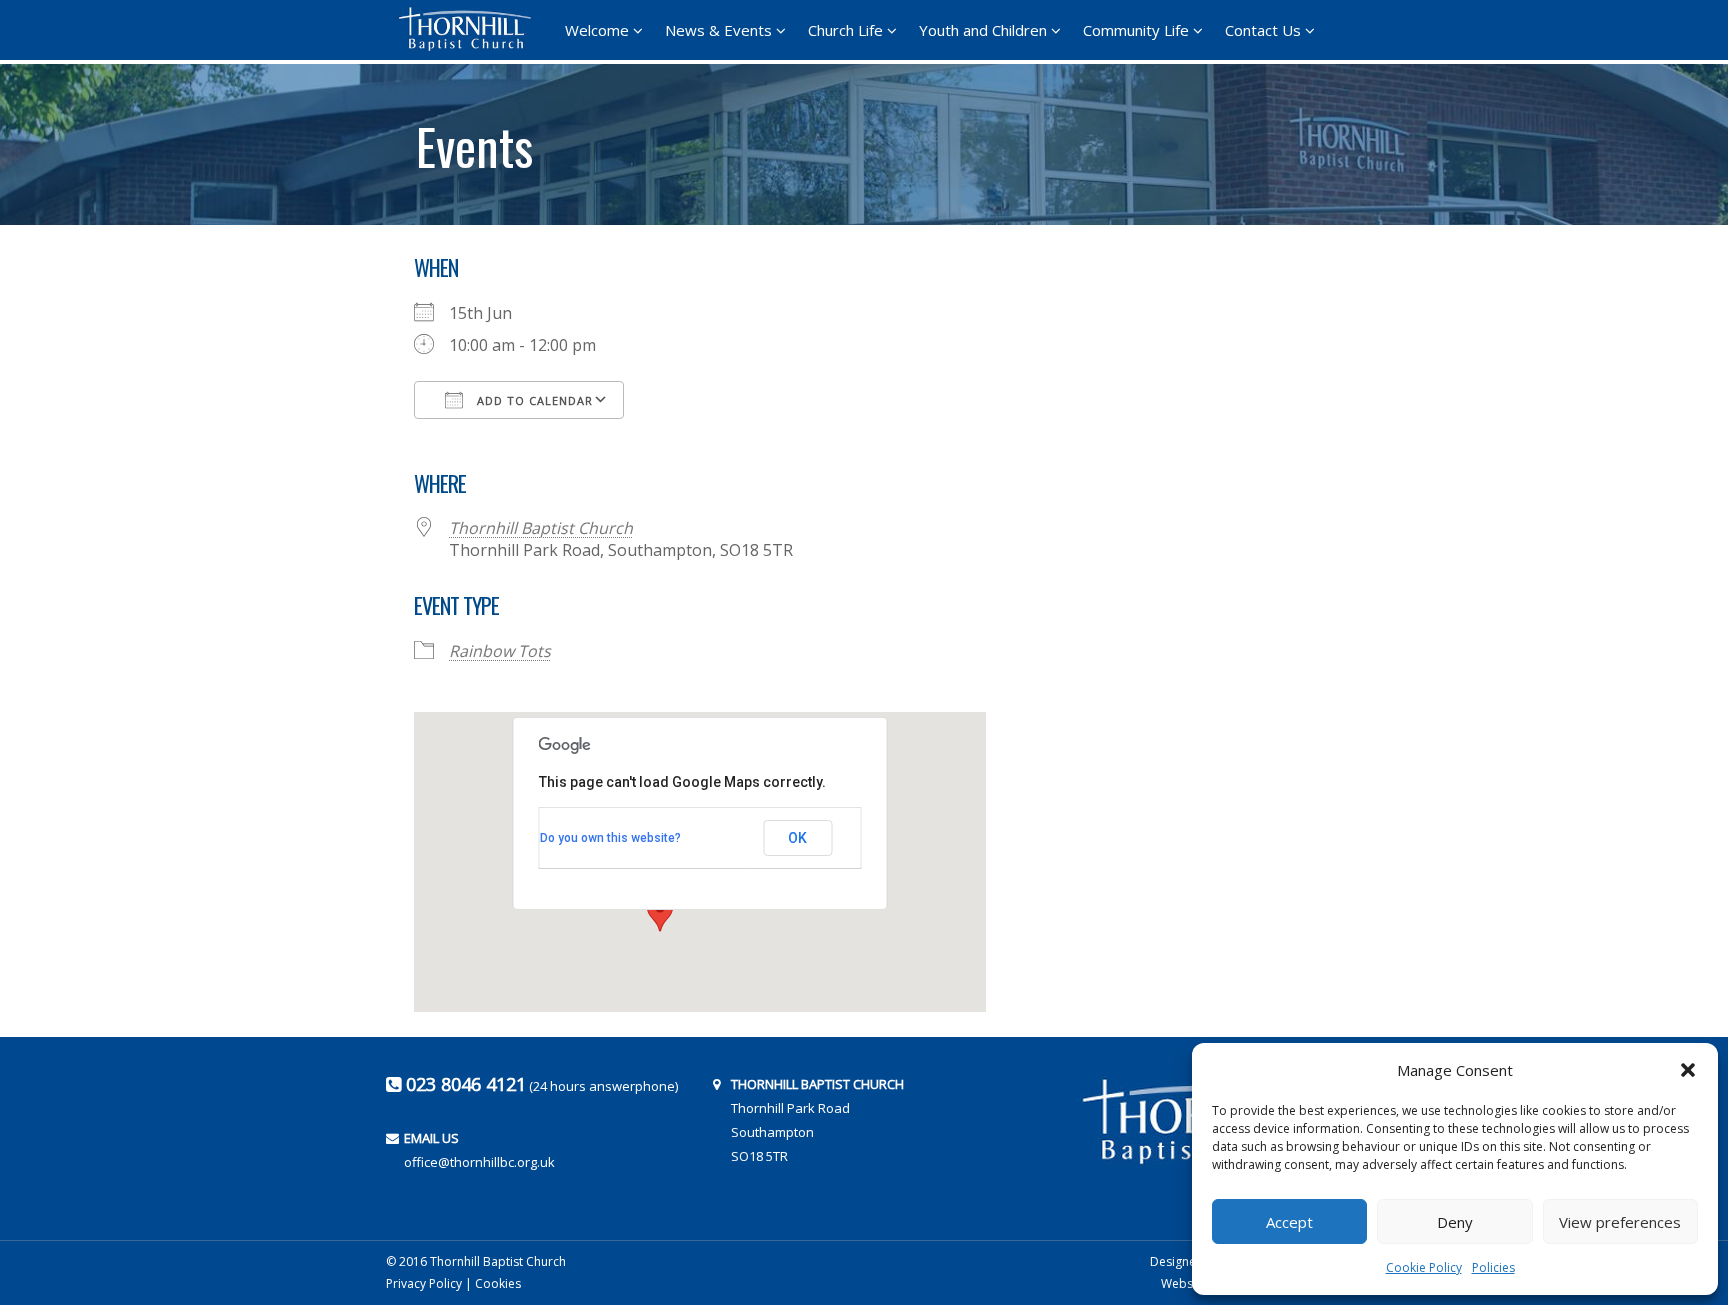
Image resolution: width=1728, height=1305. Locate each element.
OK (797, 838)
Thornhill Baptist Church (541, 528)
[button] (1688, 1070)
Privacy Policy (424, 1283)
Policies (1493, 1267)
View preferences (1620, 1222)
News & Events (718, 30)
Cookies (498, 1283)
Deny (1455, 1222)
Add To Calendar (533, 400)
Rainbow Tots (500, 651)
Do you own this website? (610, 838)
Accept (1289, 1222)
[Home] (471, 29)
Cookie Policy (1424, 1267)
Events (474, 139)
